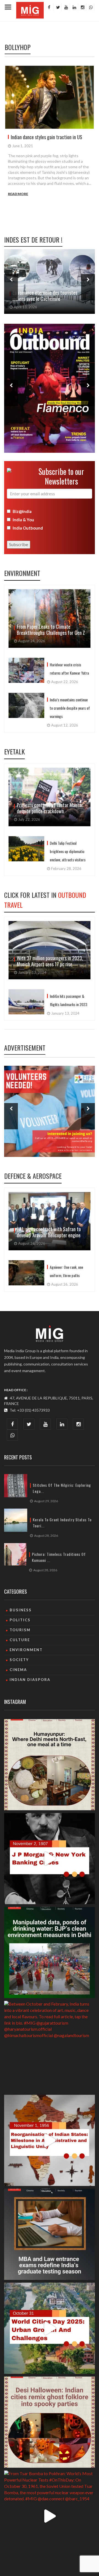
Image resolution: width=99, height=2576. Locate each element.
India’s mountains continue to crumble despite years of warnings (70, 708)
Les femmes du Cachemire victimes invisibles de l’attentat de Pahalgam (46, 296)
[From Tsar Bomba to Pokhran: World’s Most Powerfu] (50, 2516)
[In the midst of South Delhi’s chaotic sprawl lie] (50, 1765)
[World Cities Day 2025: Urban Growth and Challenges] (50, 2328)
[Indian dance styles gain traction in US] (50, 97)
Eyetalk (14, 751)
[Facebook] (49, 7)
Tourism (20, 1630)
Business (21, 1610)
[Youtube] (65, 7)
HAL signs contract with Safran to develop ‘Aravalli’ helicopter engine (49, 1232)
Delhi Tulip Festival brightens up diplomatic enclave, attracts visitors (68, 851)
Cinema (18, 1670)
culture (20, 1640)
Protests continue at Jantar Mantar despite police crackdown (50, 808)
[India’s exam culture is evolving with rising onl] (50, 2234)
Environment (22, 573)
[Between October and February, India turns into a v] (50, 2046)
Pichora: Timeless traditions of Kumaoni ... (59, 1557)
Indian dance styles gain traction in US (46, 137)
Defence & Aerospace (33, 1176)
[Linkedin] (74, 7)
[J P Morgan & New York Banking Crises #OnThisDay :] (50, 1859)
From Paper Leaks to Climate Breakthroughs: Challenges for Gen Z (51, 630)
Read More (18, 194)
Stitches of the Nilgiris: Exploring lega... (62, 1488)
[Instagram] (82, 7)
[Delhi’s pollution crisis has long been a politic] (50, 1953)
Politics (20, 1620)
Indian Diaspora (30, 1680)
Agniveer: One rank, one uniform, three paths (66, 1271)
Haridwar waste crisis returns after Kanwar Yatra (69, 669)
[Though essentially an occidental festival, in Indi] (50, 2422)
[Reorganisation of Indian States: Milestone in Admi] (50, 2140)
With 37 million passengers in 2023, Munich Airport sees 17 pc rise (50, 961)
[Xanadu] (30, 10)
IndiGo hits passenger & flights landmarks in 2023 (68, 1000)
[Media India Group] (50, 1333)
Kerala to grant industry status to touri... (62, 1523)
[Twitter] (57, 7)
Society (19, 1660)
